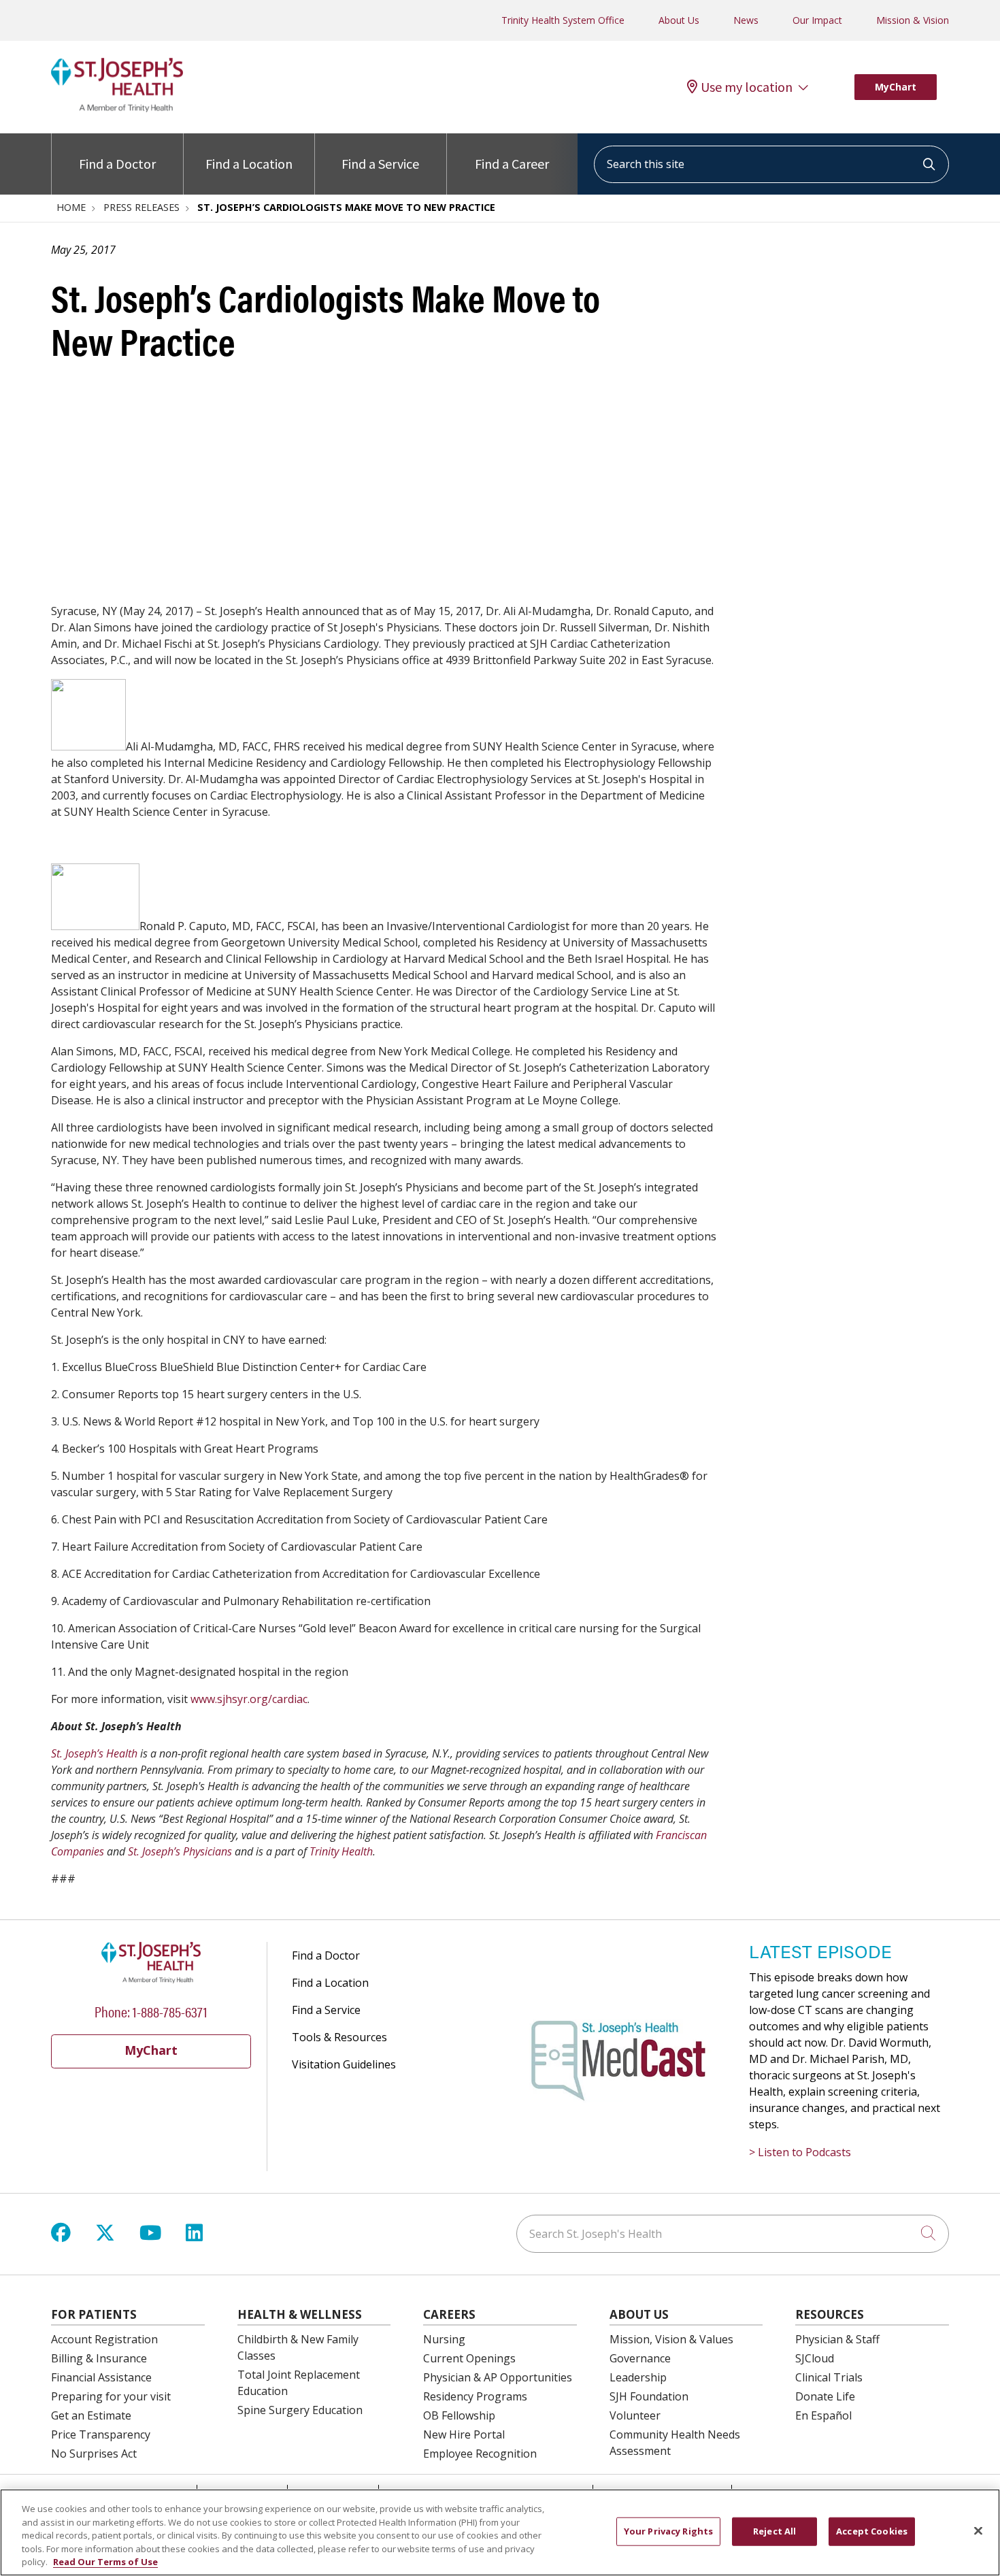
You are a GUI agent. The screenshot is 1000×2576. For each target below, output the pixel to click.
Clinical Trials (829, 2377)
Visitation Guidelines (344, 2064)
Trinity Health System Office (563, 20)
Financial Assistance (101, 2377)
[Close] (978, 2531)
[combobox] (771, 164)
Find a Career (512, 164)
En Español (823, 2415)
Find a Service (380, 164)
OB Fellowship (459, 2415)
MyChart (896, 87)
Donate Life (825, 2396)
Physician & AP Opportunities (498, 2377)
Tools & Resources (339, 2037)
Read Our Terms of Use (105, 2562)
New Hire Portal (464, 2434)
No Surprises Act (94, 2454)
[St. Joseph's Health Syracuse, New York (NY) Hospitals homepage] (117, 108)
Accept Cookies (872, 2531)
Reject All (774, 2531)
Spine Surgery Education (300, 2410)
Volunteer (635, 2415)
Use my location (747, 87)
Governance (640, 2358)
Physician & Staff (837, 2339)
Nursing (444, 2339)
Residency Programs (475, 2396)
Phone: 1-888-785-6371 (151, 2011)
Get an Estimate (91, 2415)
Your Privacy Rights (668, 2531)
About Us (679, 20)
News (746, 20)
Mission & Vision (913, 20)
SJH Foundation (649, 2396)
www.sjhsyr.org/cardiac (249, 1699)
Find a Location (249, 164)
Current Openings (469, 2358)
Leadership (638, 2377)
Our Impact (817, 20)
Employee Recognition (480, 2454)
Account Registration (104, 2339)
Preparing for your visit (111, 2396)
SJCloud (815, 2358)
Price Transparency (101, 2434)
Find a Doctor (117, 164)
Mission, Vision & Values (671, 2339)
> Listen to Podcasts (800, 2152)
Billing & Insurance (99, 2358)
